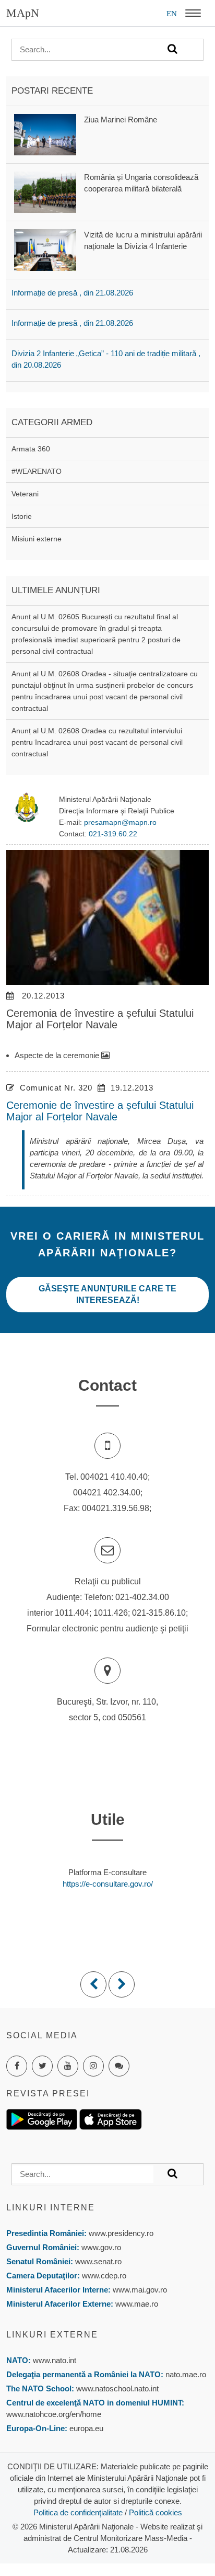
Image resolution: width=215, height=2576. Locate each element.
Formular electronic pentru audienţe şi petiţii (107, 1629)
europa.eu (86, 2428)
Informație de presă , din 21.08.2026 (72, 293)
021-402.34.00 (142, 1597)
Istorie (22, 516)
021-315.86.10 (159, 1613)
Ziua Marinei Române (121, 120)
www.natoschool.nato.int (117, 2388)
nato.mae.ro (186, 2374)
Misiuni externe (37, 539)
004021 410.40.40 (114, 1477)
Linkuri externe (52, 2335)
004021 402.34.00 (107, 1493)
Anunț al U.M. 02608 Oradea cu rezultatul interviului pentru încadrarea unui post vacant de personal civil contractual (97, 742)
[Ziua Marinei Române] (45, 134)
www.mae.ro (136, 2304)
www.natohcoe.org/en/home (54, 2414)
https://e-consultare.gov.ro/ (108, 1884)
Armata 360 (31, 449)
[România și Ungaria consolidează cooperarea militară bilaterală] (45, 192)
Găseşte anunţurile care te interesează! (107, 1294)
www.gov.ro (101, 2247)
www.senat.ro (97, 2261)
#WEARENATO (37, 471)
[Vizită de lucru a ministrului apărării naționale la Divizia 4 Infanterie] (45, 249)
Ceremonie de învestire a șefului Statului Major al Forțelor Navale (100, 1111)
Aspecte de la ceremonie (58, 1055)
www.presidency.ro (121, 2233)
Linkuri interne (51, 2208)
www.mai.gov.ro (139, 2290)
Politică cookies (156, 2512)
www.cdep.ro (103, 2276)
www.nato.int (55, 2360)
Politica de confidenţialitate (78, 2512)
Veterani (25, 494)
